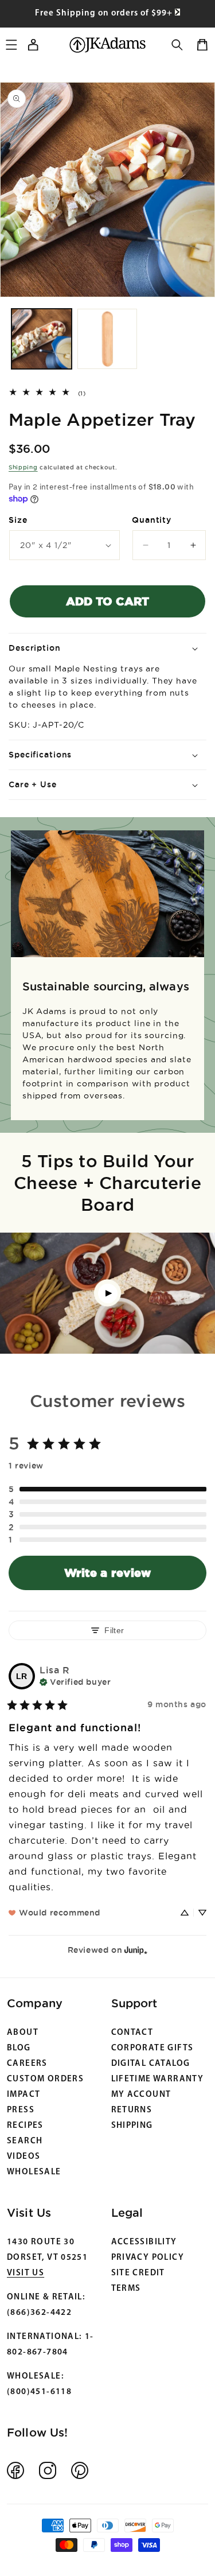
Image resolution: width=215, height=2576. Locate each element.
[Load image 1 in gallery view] (42, 339)
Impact (24, 2095)
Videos (24, 2157)
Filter (114, 1630)
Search (25, 2141)
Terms (126, 2289)
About (23, 2033)
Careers (27, 2064)
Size (18, 520)
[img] (75, 1681)
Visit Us (26, 2273)
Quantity (152, 520)
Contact (132, 2033)
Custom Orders (45, 2079)
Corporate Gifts (153, 2048)
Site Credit (138, 2273)
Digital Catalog (151, 2064)
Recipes (25, 2126)
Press (21, 2110)
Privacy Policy (148, 2258)
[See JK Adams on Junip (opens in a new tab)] (136, 1950)
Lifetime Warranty (158, 2079)
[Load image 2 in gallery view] (107, 339)
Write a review (107, 1573)
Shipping (23, 467)
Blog (19, 2048)
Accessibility (144, 2242)
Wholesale (34, 2172)
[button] (177, 45)
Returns (132, 2110)
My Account (141, 2095)
